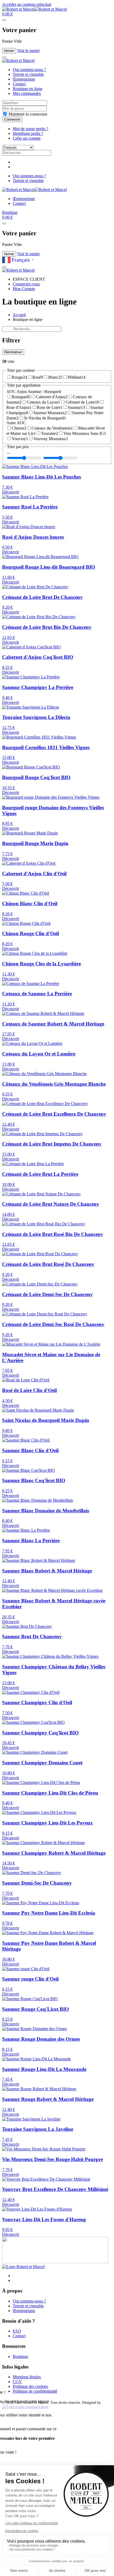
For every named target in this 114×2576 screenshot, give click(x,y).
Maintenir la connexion (27, 114)
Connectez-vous (26, 284)
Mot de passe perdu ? (30, 129)
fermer (9, 51)
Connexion (12, 119)
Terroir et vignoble (28, 74)
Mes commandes (27, 93)
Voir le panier (28, 50)
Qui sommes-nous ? (29, 70)
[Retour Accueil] (34, 9)
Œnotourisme (24, 79)
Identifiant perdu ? (28, 133)
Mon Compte (24, 289)
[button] (7, 14)
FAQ (17, 2331)
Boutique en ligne (28, 89)
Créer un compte (27, 138)
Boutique (10, 212)
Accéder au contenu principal (27, 4)
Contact (19, 84)
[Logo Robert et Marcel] (23, 2267)
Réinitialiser (13, 352)
